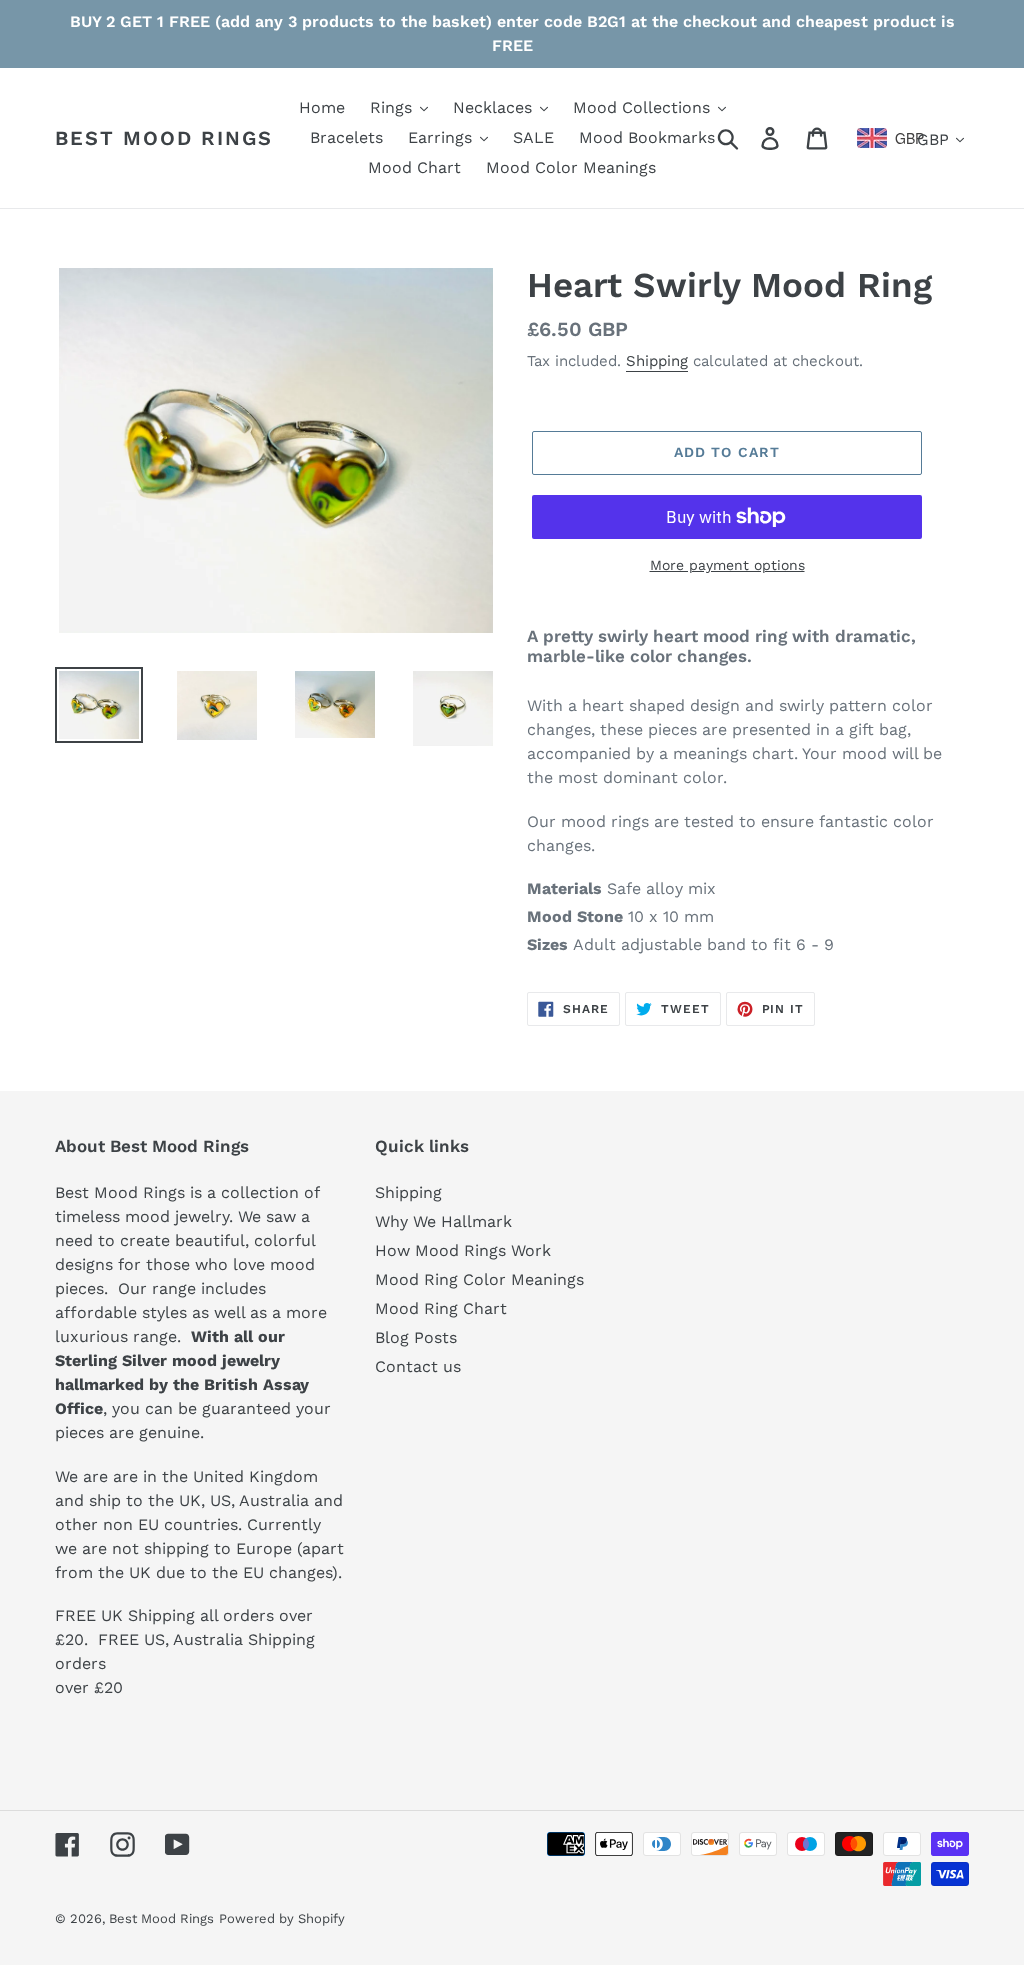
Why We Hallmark (443, 1221)
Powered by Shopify (282, 1918)
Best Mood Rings (164, 138)
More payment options (727, 565)
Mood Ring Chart (441, 1308)
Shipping (657, 361)
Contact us (418, 1366)
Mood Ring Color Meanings (479, 1279)
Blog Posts (416, 1337)
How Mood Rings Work (463, 1250)
